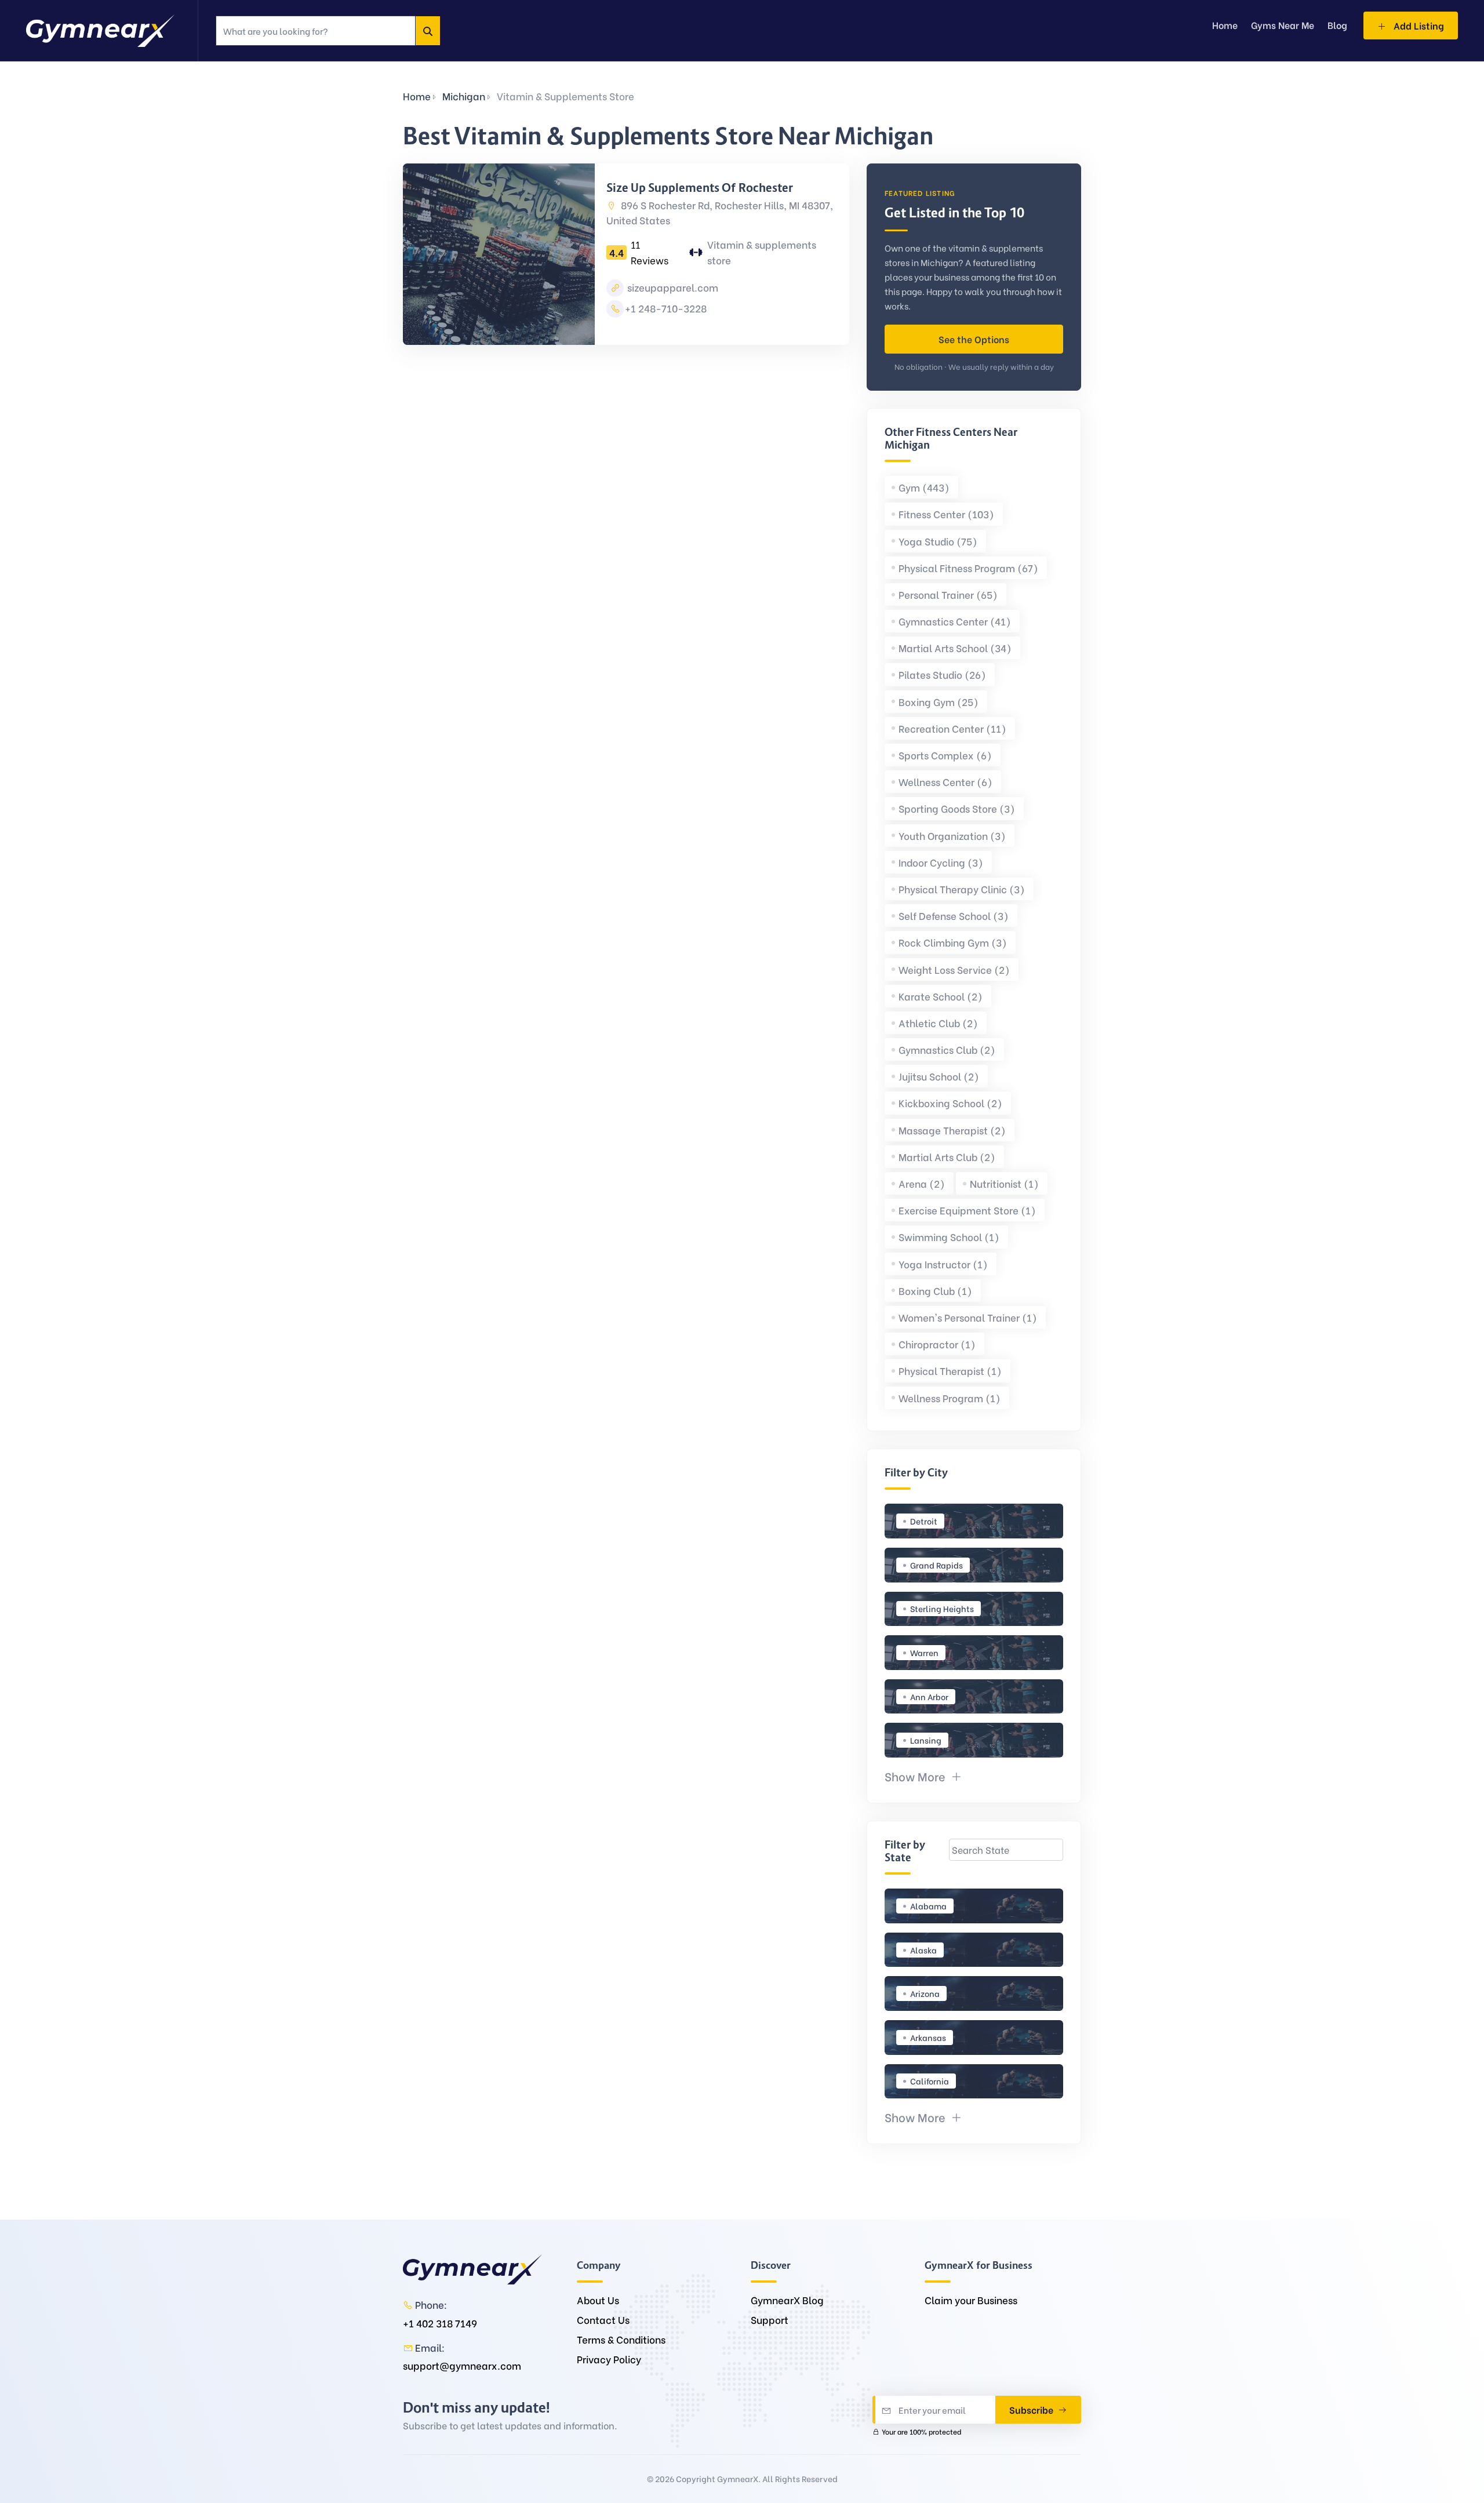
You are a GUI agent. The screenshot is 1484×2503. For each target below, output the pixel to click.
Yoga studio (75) (938, 541)
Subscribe (1032, 2409)
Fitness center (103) (946, 514)
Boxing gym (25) (939, 702)
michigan (464, 96)
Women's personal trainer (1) (968, 1317)
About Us (598, 2300)
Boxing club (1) (935, 1291)
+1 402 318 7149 (440, 2323)
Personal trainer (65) (948, 594)
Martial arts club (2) (947, 1157)
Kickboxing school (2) (950, 1103)
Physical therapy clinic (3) (962, 889)
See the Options (974, 339)
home (1225, 25)
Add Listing (1418, 25)
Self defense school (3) (954, 916)
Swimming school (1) (949, 1237)
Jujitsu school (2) (939, 1076)
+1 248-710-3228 (666, 308)
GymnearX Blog (787, 2300)
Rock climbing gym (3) (953, 942)
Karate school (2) (941, 996)
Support (770, 2320)
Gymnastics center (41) (955, 621)
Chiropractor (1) (937, 1344)
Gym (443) (924, 487)
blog (1337, 25)
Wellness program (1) (950, 1398)
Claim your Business (971, 2300)
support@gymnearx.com (462, 2365)
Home (417, 96)
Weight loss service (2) (954, 969)
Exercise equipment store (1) (967, 1210)
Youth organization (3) (952, 836)
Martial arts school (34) (955, 648)
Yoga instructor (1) (943, 1264)
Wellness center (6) (945, 782)
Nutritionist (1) (1004, 1183)
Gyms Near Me (1283, 25)
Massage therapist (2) (952, 1130)
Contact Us (603, 2320)
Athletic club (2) (938, 1023)
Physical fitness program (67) (968, 568)
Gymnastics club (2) (947, 1049)
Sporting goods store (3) (957, 808)
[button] (923, 1776)
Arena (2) (922, 1183)
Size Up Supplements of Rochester (700, 188)
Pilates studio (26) (942, 674)
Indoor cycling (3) (941, 862)
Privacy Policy (609, 2359)
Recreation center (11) (952, 728)
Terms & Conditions (621, 2339)
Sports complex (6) (945, 755)
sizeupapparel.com (672, 287)
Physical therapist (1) (950, 1371)
